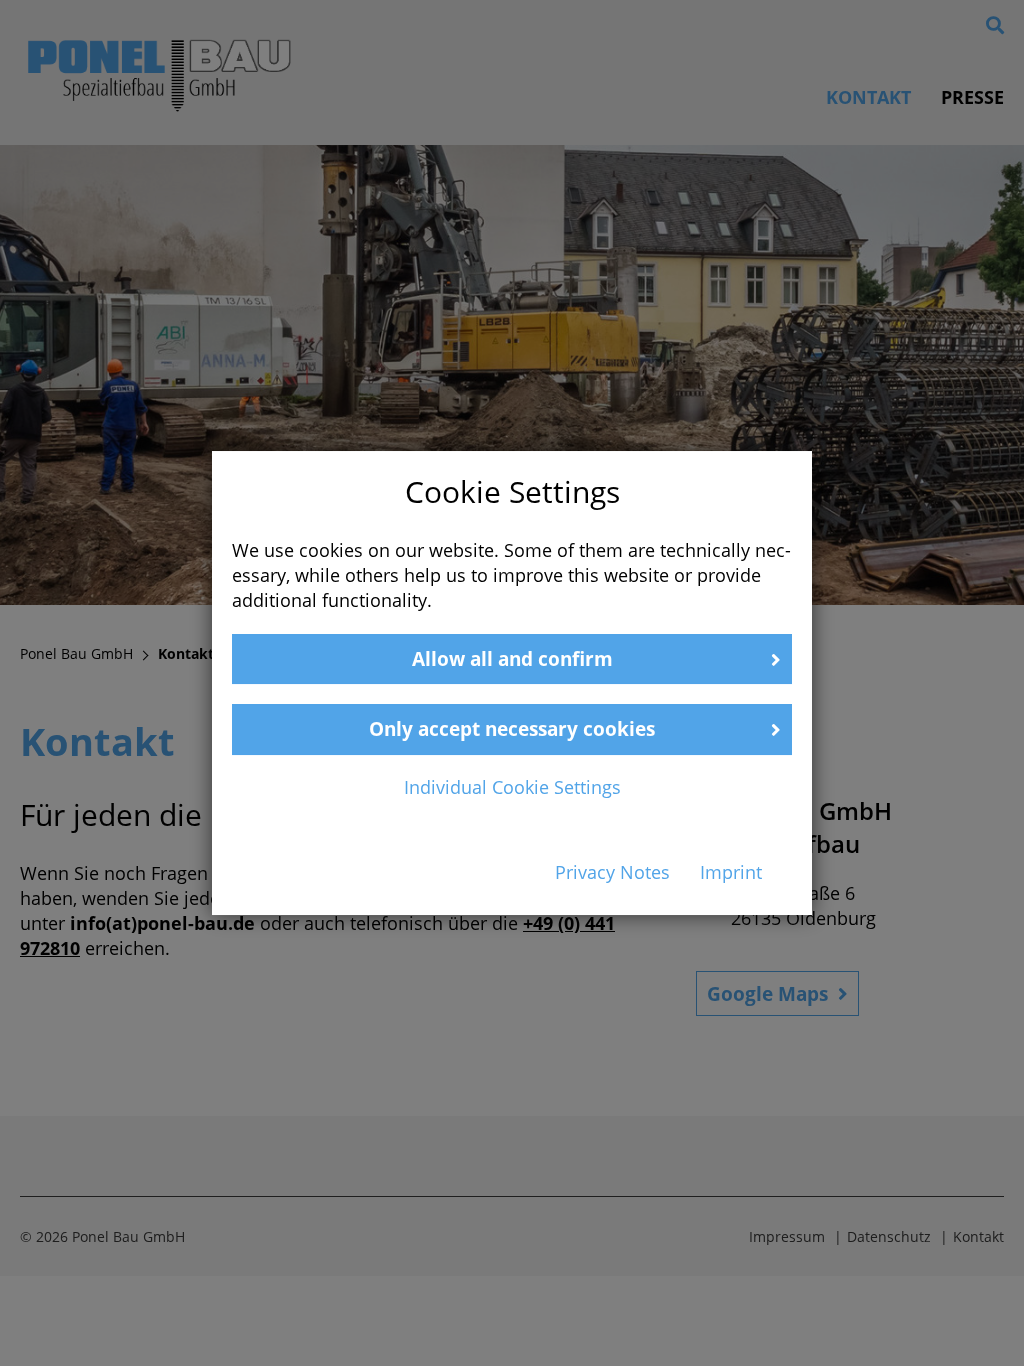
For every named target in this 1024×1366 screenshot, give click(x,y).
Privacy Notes (612, 872)
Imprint (731, 872)
